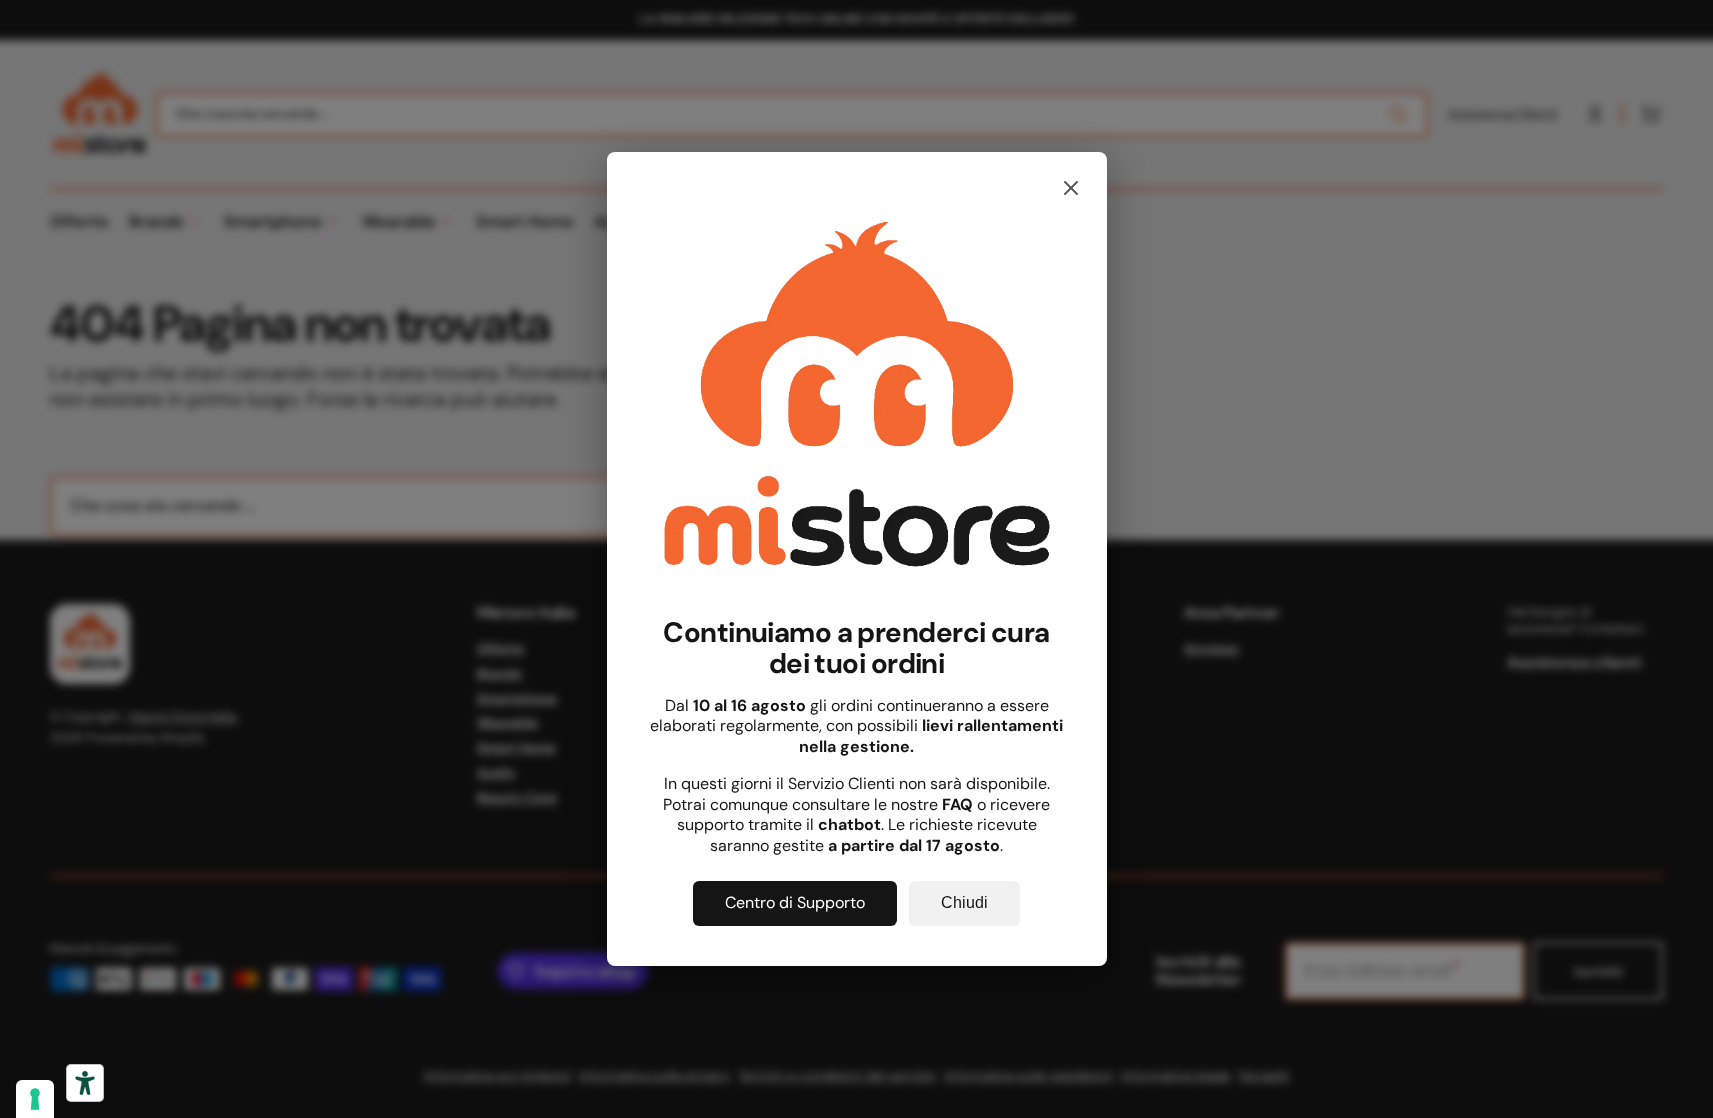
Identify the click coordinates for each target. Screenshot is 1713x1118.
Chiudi (964, 902)
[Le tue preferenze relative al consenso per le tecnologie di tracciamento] (35, 1099)
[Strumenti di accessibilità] (85, 1083)
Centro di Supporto (795, 902)
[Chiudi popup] (1071, 189)
